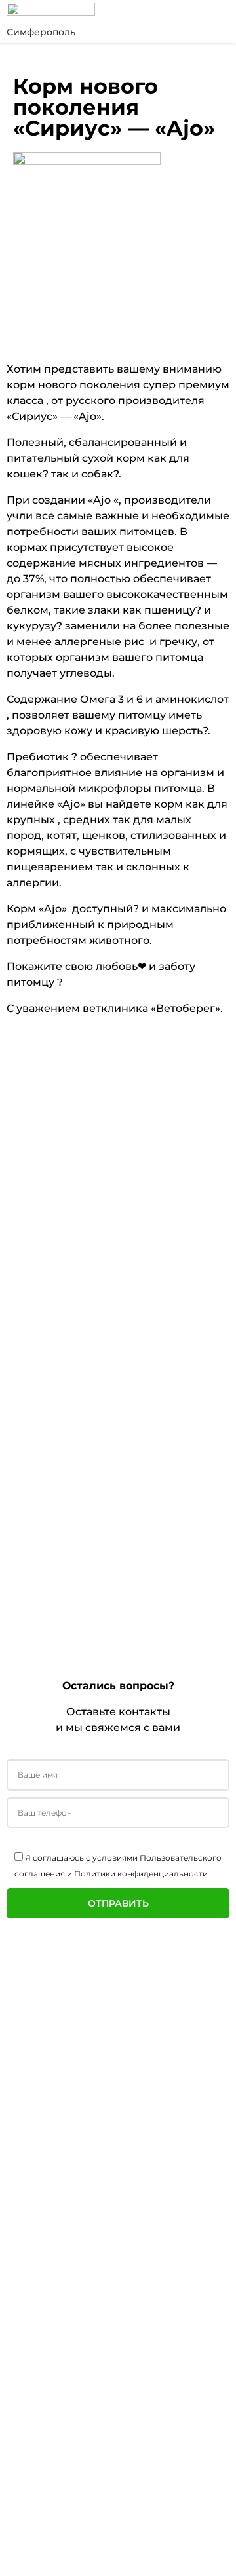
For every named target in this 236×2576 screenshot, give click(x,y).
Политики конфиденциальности (141, 1874)
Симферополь (41, 32)
